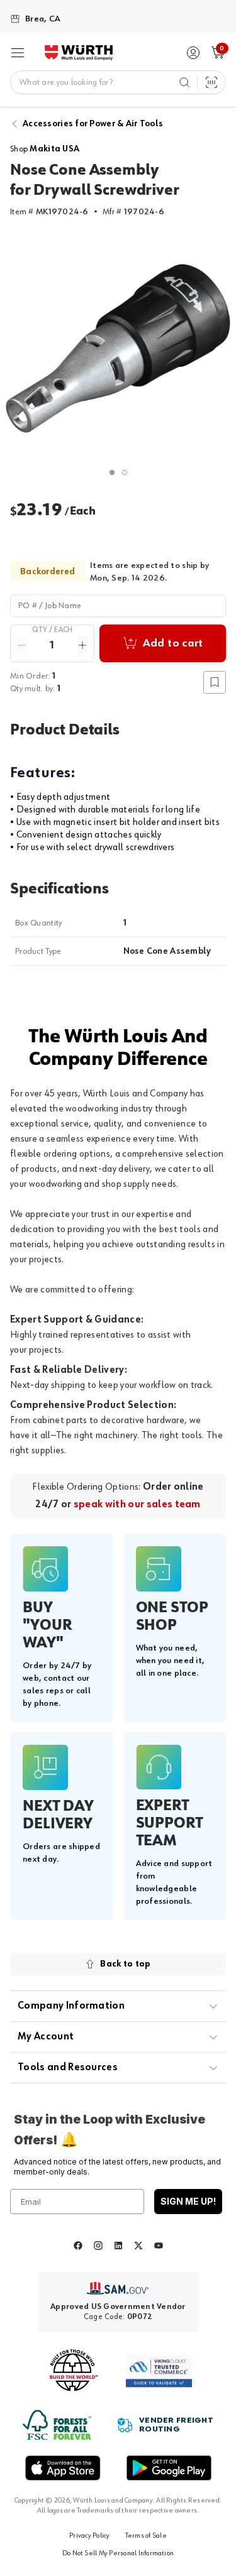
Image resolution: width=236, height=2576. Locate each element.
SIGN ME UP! (188, 2201)
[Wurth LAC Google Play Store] (169, 2468)
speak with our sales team (137, 1505)
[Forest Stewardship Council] (57, 2425)
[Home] (79, 53)
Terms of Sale (146, 2536)
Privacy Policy (89, 2536)
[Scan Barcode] (211, 82)
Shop (45, 149)
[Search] (184, 82)
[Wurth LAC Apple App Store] (63, 2468)
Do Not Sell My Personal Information (118, 2553)
